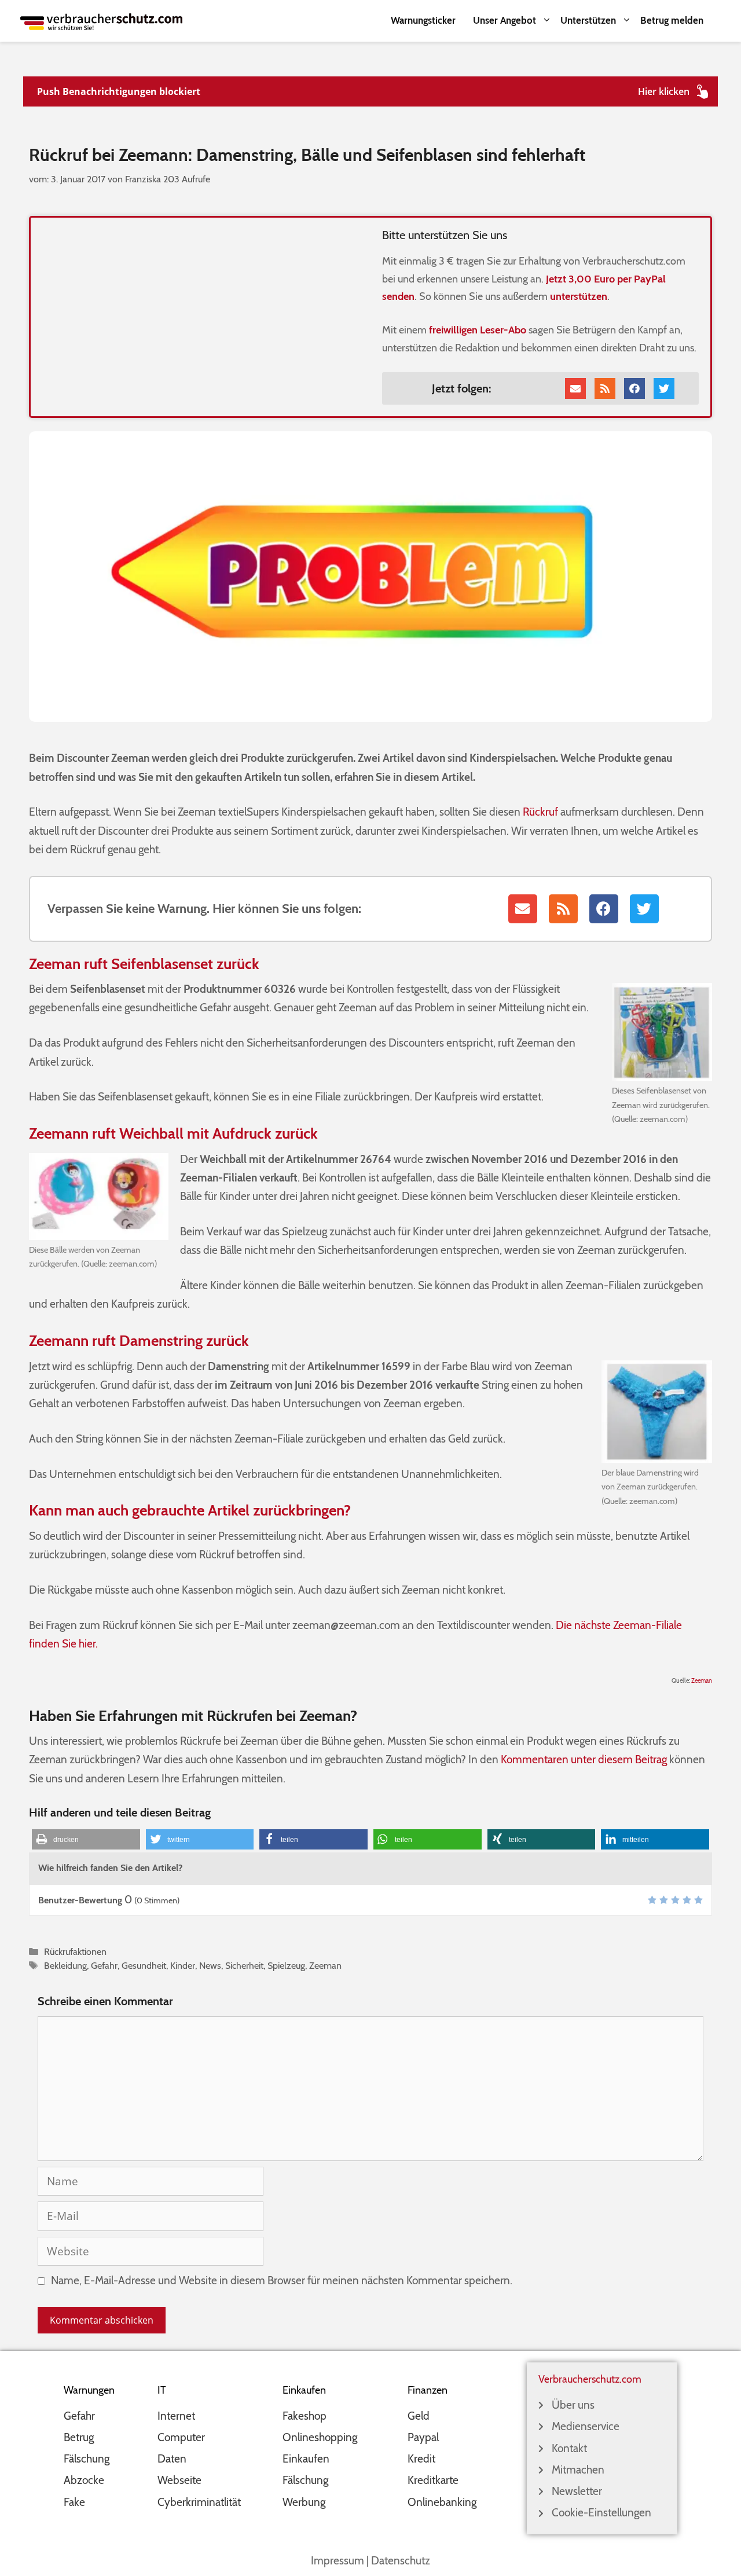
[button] (86, 1839)
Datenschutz (401, 2561)
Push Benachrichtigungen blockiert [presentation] (119, 91)
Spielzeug (286, 1965)
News (210, 1965)
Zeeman (702, 1681)
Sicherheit (244, 1965)
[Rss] (605, 388)
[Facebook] (634, 388)
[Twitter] (664, 388)
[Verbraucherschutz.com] (101, 21)
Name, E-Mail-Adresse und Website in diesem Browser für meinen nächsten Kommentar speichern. (282, 2280)
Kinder (183, 1965)
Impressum (338, 2561)
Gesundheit (144, 1965)
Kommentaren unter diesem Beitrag (584, 1759)
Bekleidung (65, 1965)
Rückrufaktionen (75, 1951)
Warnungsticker (423, 20)
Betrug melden (672, 20)
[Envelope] (575, 388)
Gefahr (104, 1965)
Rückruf (540, 812)
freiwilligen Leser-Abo (478, 330)
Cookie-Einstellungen (601, 2513)
